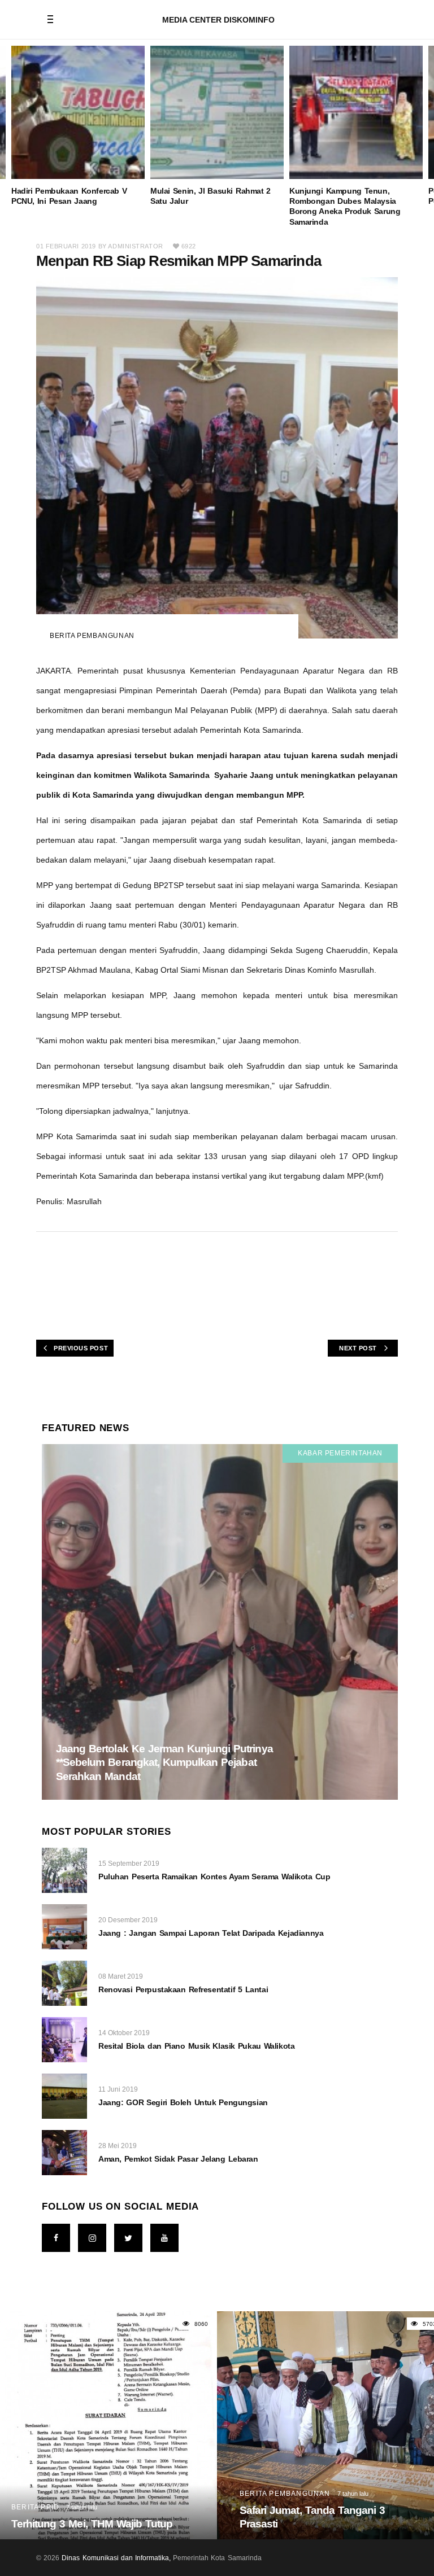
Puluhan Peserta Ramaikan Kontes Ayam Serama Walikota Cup (214, 1877)
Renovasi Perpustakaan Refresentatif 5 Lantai (183, 1989)
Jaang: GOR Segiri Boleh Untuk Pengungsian (183, 2102)
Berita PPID (35, 2507)
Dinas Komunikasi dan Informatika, (116, 2558)
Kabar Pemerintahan (340, 1453)
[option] (78, 126)
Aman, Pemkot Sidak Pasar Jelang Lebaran (178, 2159)
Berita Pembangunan (92, 636)
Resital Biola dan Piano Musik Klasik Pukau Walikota (196, 2046)
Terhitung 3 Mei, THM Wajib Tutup (92, 2524)
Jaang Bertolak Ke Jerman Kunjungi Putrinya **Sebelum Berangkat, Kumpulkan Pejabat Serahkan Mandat (164, 1762)
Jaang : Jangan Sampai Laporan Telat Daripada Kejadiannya (211, 1933)
